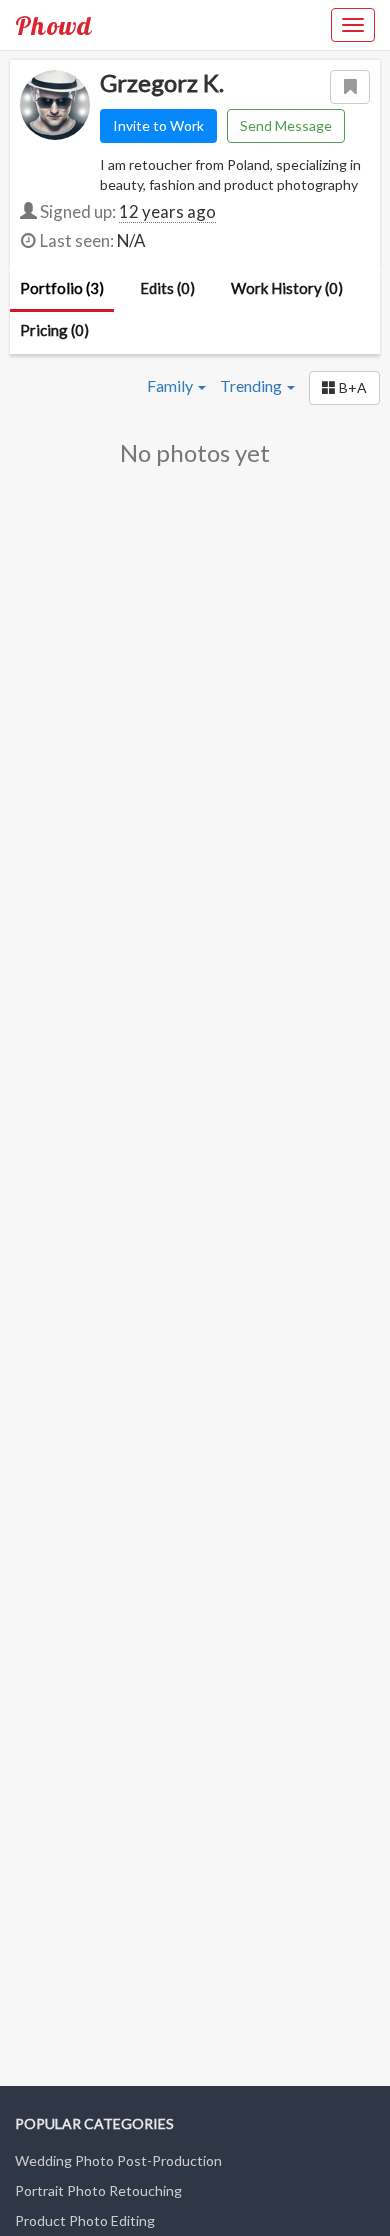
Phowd (53, 25)
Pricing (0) (54, 330)
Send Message (286, 125)
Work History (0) (287, 288)
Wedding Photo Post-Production (118, 2160)
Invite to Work (158, 125)
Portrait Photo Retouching (98, 2190)
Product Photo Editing (85, 2220)
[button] (344, 388)
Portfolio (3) (62, 288)
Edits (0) (167, 288)
